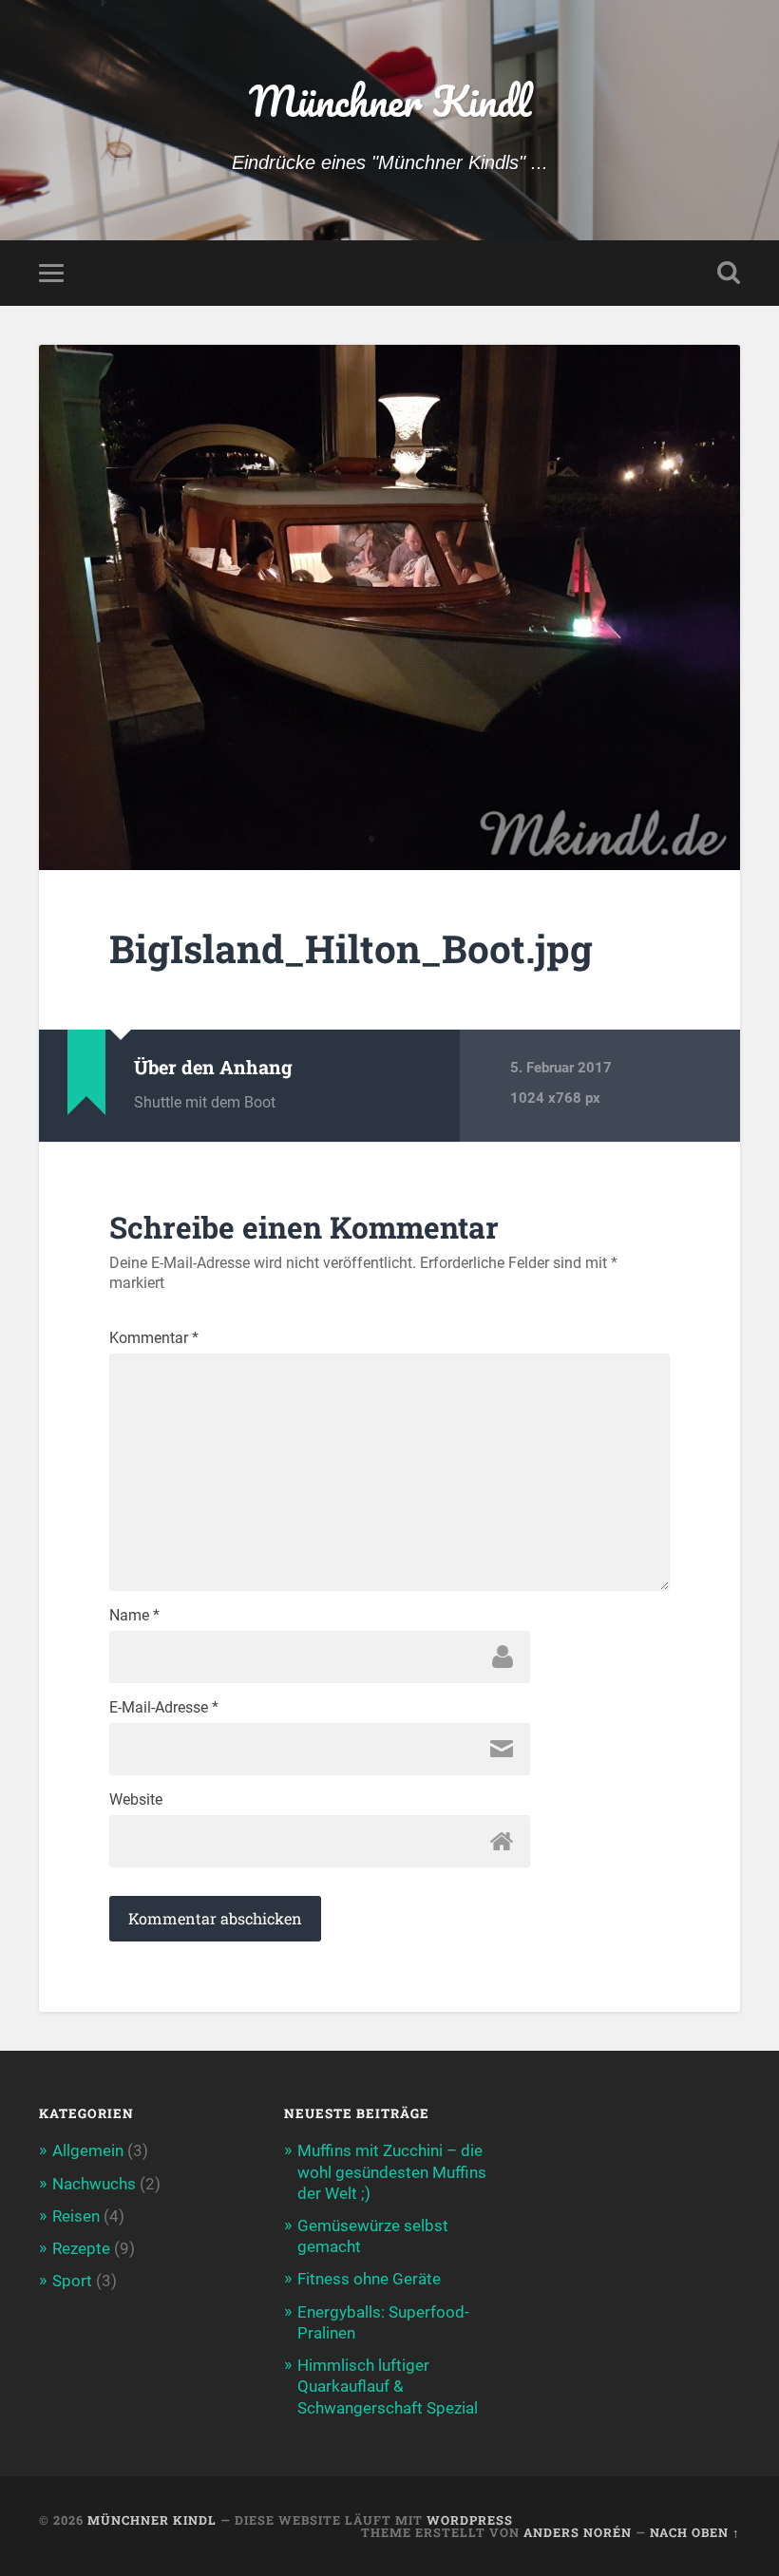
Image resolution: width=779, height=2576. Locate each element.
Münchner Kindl (390, 100)
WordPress (470, 2520)
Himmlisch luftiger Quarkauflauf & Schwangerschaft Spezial (388, 2386)
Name (134, 1616)
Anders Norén (578, 2532)
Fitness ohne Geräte (369, 2279)
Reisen (76, 2216)
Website (136, 1800)
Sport (72, 2281)
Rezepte (81, 2248)
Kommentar (154, 1338)
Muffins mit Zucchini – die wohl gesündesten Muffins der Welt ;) (392, 2171)
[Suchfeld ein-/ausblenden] (729, 273)
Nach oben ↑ (695, 2532)
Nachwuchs (94, 2184)
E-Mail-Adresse (164, 1708)
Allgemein (88, 2150)
